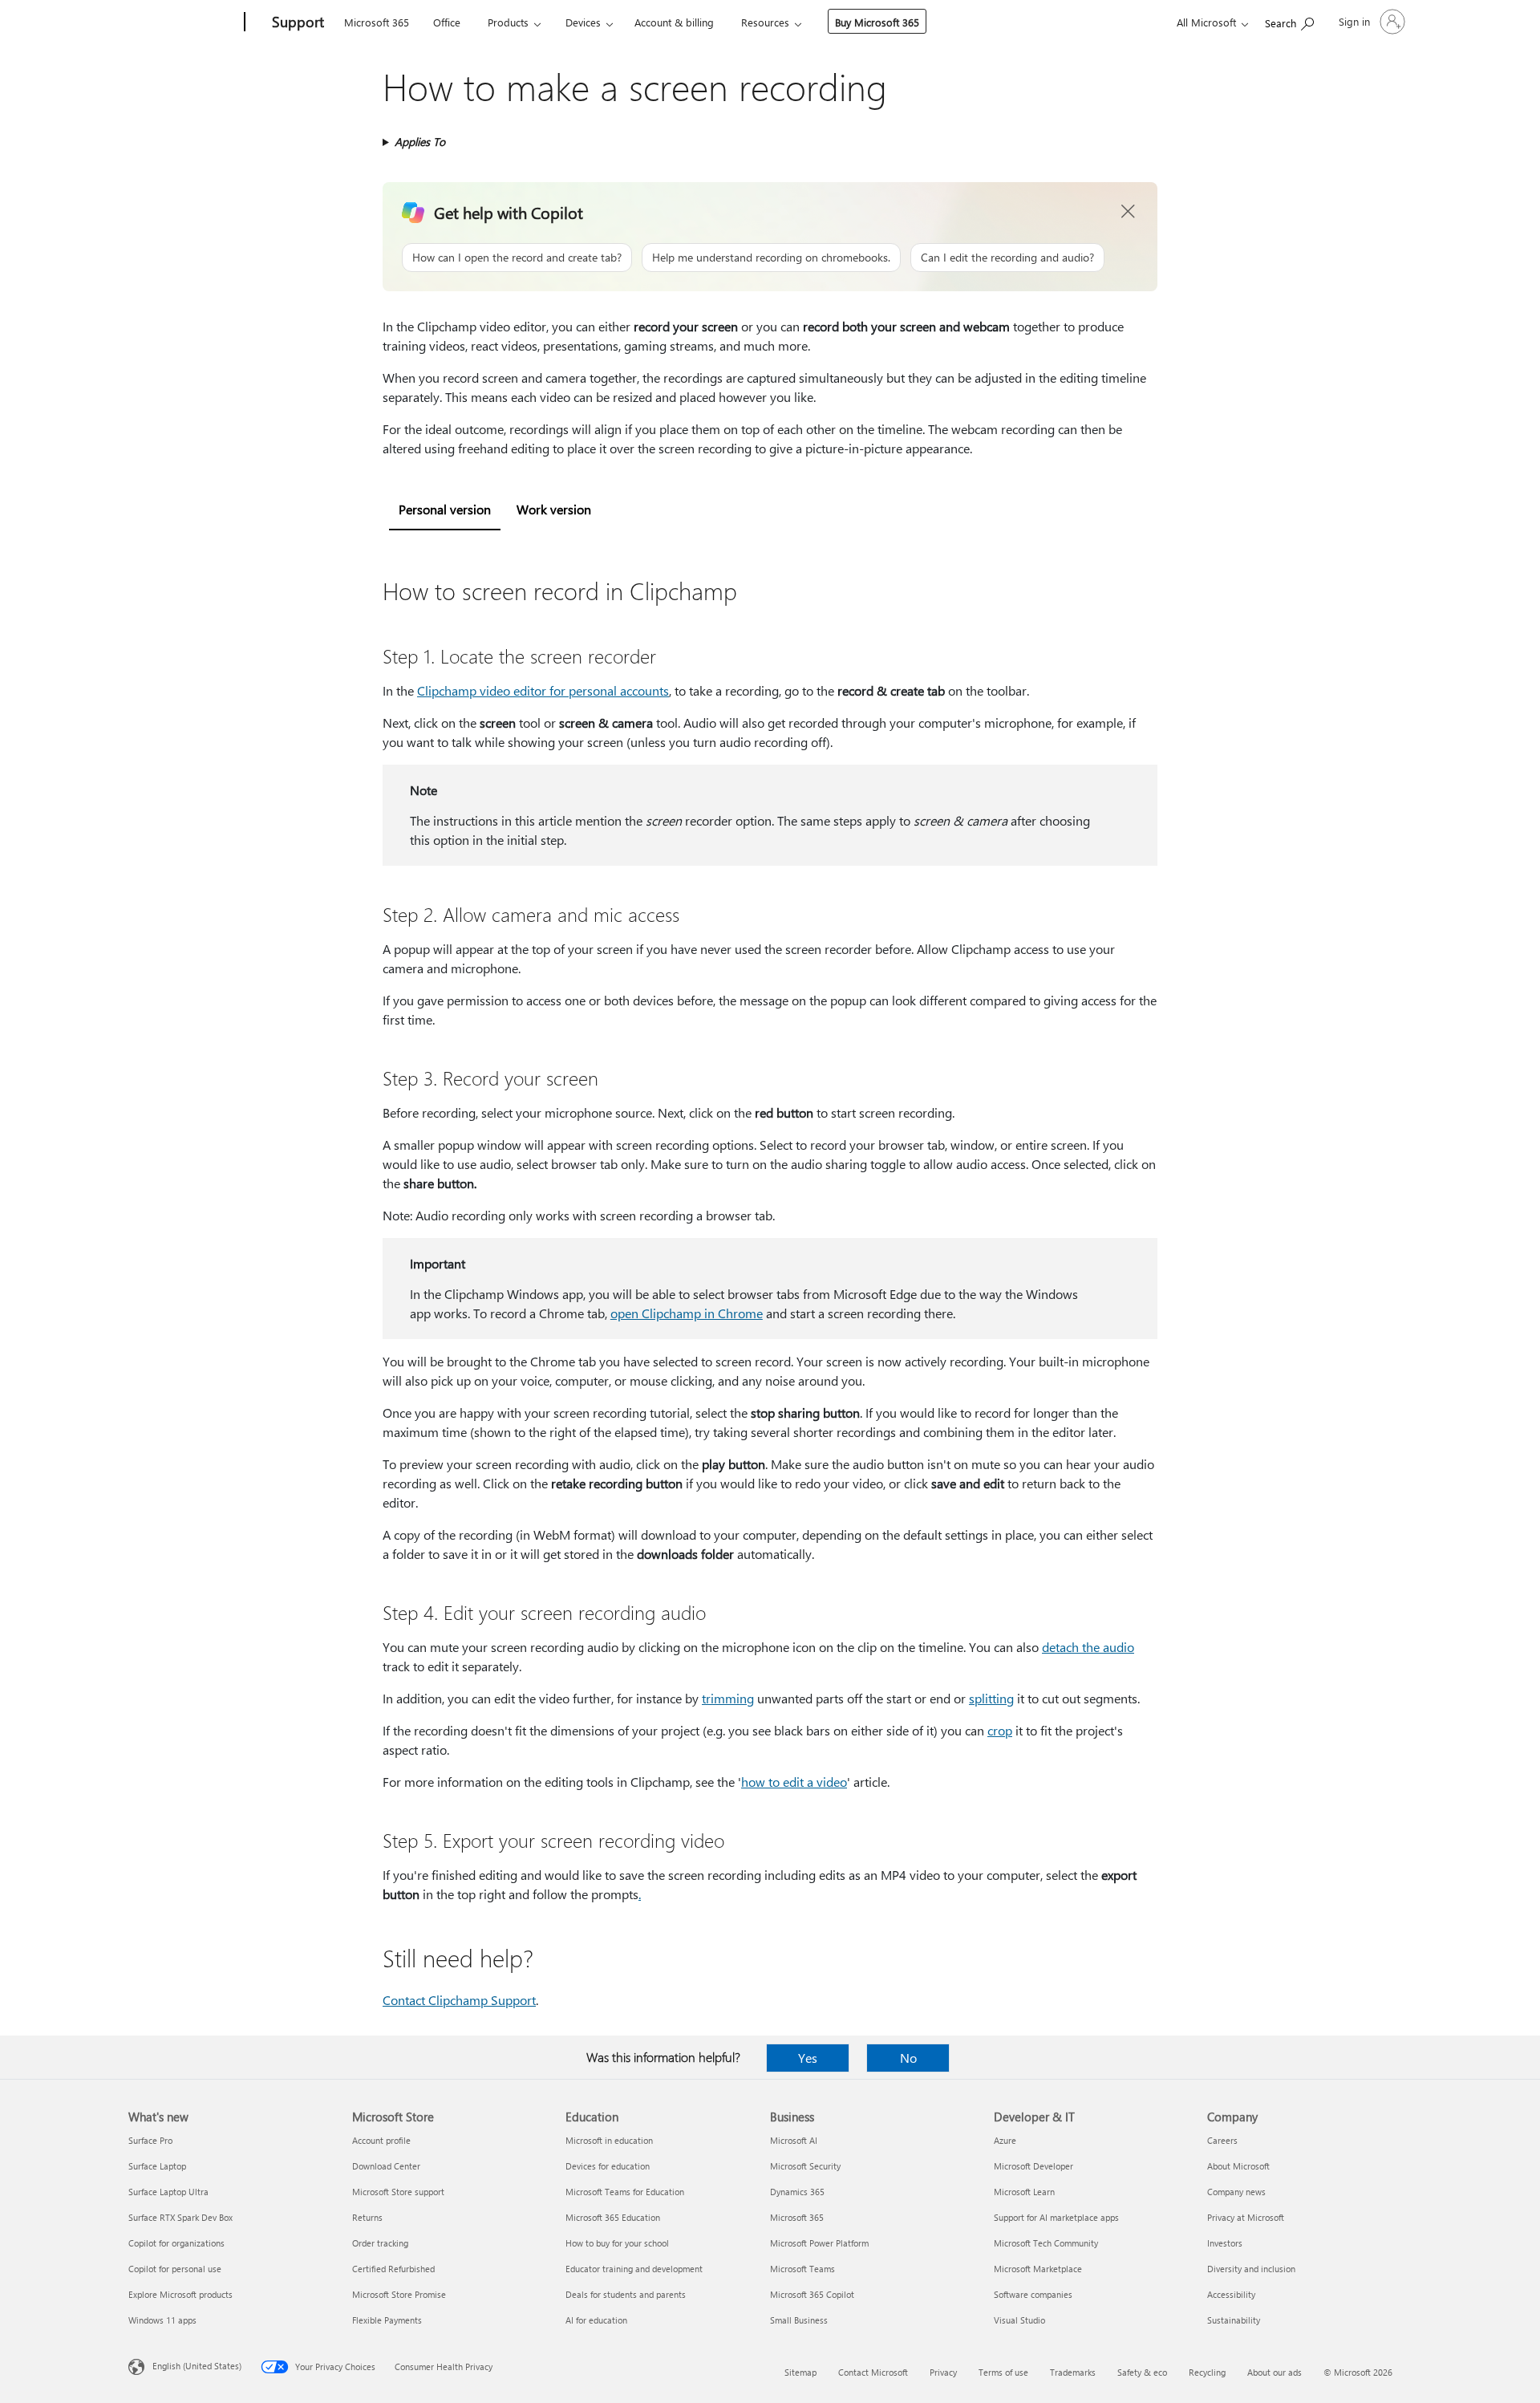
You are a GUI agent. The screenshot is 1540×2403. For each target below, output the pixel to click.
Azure (1005, 2140)
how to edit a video (794, 1782)
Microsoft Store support (398, 2192)
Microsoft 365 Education (613, 2217)
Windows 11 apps (162, 2320)
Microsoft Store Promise (399, 2294)
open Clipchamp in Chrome (687, 1313)
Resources (765, 22)
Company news (1236, 2192)
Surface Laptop (157, 2166)
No (908, 2058)
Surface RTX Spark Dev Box (180, 2217)
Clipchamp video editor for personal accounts (543, 690)
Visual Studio (1019, 2320)
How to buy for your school (617, 2243)
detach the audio (1088, 1647)
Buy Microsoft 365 (877, 22)
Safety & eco (1142, 2372)
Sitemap (800, 2372)
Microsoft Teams (802, 2269)
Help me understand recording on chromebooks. (771, 257)
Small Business (799, 2320)
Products (508, 22)
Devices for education (608, 2166)
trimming (728, 1698)
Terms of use (1003, 2372)
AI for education (596, 2320)
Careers (1222, 2140)
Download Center (386, 2166)
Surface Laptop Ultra (168, 2192)
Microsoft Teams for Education (625, 2192)
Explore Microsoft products (180, 2294)
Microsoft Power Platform (819, 2243)
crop (1000, 1730)
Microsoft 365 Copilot (812, 2294)
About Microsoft (1238, 2166)
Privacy (943, 2372)
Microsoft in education (609, 2140)
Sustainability (1234, 2320)
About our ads (1275, 2372)
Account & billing (674, 22)
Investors (1225, 2243)
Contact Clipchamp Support (459, 2000)
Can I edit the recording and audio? (1007, 257)
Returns (367, 2217)
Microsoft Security (805, 2166)
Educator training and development (634, 2269)
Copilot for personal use (175, 2269)
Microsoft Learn (1024, 2192)
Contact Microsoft (873, 2372)
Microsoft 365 (377, 22)
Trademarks (1073, 2372)
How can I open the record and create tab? (517, 257)
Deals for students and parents (626, 2294)
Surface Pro (150, 2140)
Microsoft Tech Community (1046, 2243)
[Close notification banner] (1129, 212)
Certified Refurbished (393, 2269)
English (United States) (197, 2366)
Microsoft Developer (1033, 2166)
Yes (808, 2058)
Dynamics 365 (797, 2192)
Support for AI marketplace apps (1056, 2217)
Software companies (1033, 2294)
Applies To (420, 142)
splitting (991, 1698)
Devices (583, 22)
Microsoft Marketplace (1038, 2269)
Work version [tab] (554, 509)
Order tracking (380, 2243)
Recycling (1207, 2372)
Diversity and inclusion (1251, 2269)
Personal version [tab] (445, 509)
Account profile (381, 2140)
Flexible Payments (387, 2320)
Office (447, 22)
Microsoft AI (794, 2140)
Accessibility (1231, 2294)
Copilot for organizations (176, 2243)
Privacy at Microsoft (1246, 2217)
